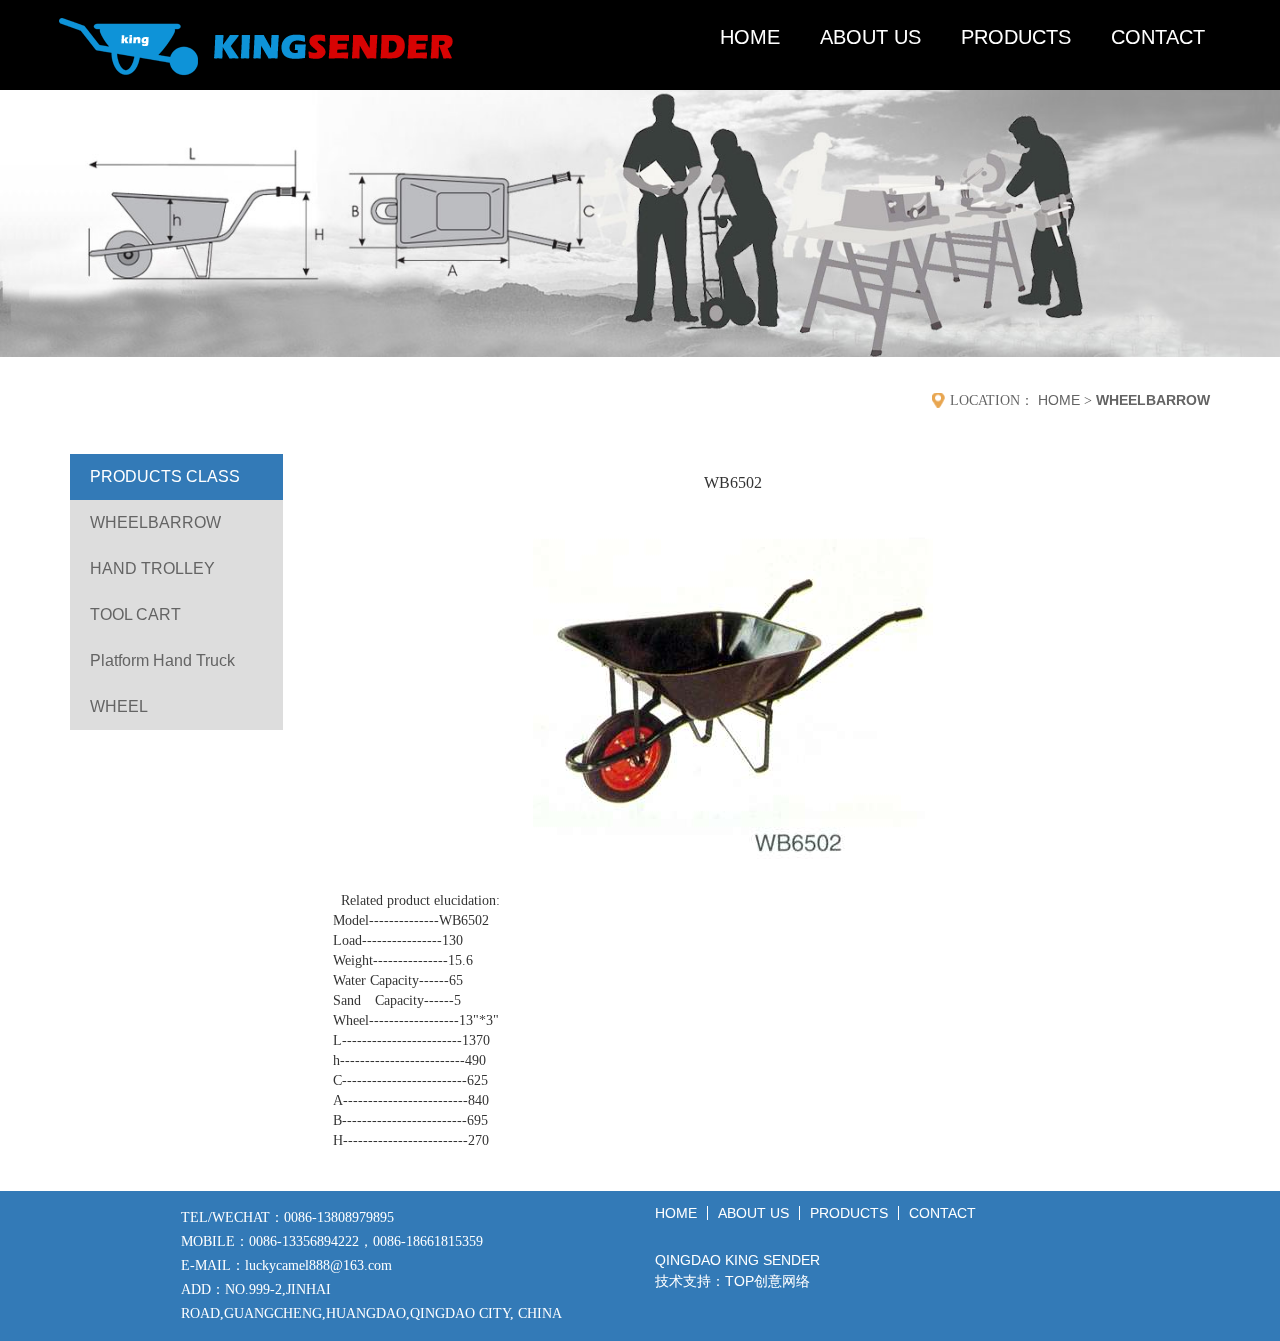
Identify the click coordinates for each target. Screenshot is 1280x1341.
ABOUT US (870, 37)
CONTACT (1158, 37)
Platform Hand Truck (162, 660)
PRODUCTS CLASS (165, 476)
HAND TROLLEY (152, 568)
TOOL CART (135, 614)
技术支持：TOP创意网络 (732, 1281)
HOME (750, 37)
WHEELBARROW (1153, 400)
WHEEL (119, 706)
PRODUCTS (1016, 37)
